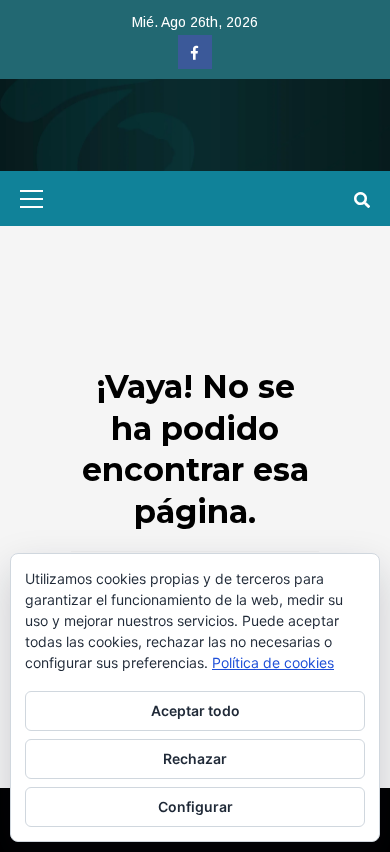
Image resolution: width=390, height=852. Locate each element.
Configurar (195, 806)
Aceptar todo (195, 710)
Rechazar (195, 758)
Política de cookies (273, 662)
